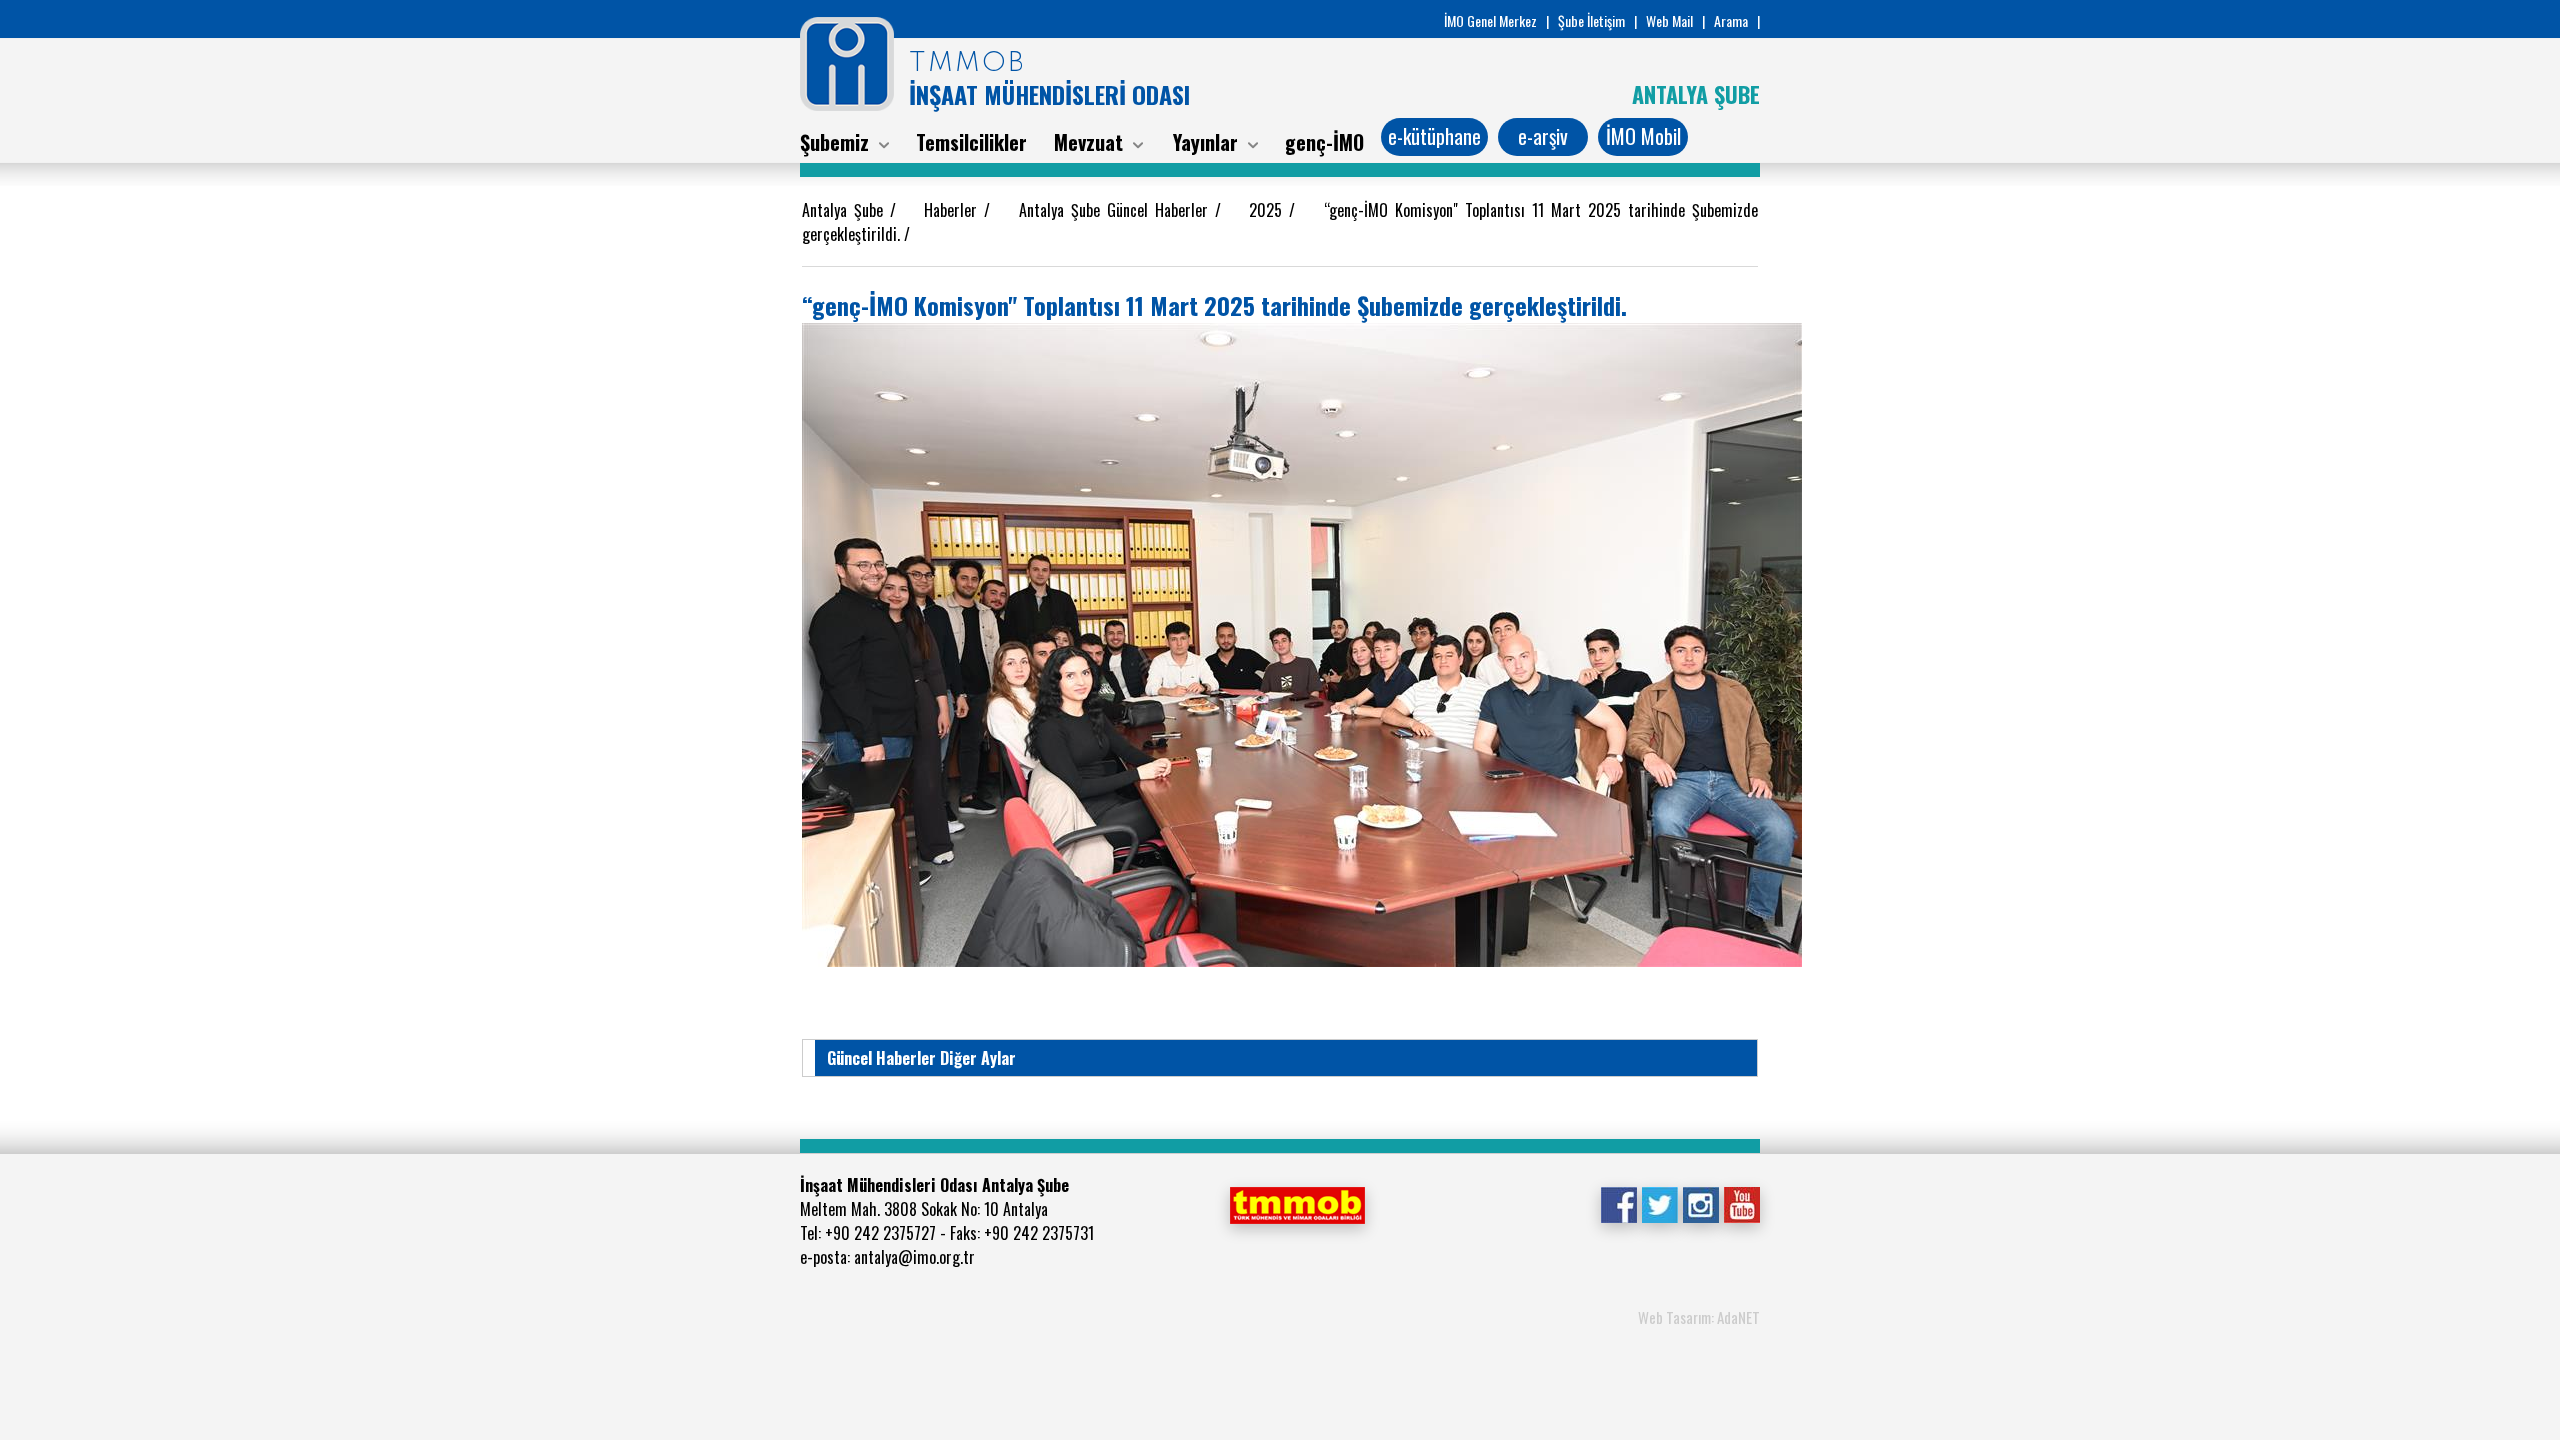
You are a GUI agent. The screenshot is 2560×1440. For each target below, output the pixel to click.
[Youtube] (1741, 1203)
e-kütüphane (1434, 136)
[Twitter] (1659, 1203)
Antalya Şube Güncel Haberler (1117, 210)
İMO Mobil (1643, 136)
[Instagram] (1700, 1203)
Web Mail (1669, 20)
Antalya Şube (846, 210)
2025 (1269, 210)
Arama (1731, 20)
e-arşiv (1543, 136)
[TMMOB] (1297, 1203)
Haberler (954, 210)
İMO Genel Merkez (1490, 20)
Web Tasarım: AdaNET (1699, 1317)
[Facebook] (1618, 1203)
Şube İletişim (1591, 20)
